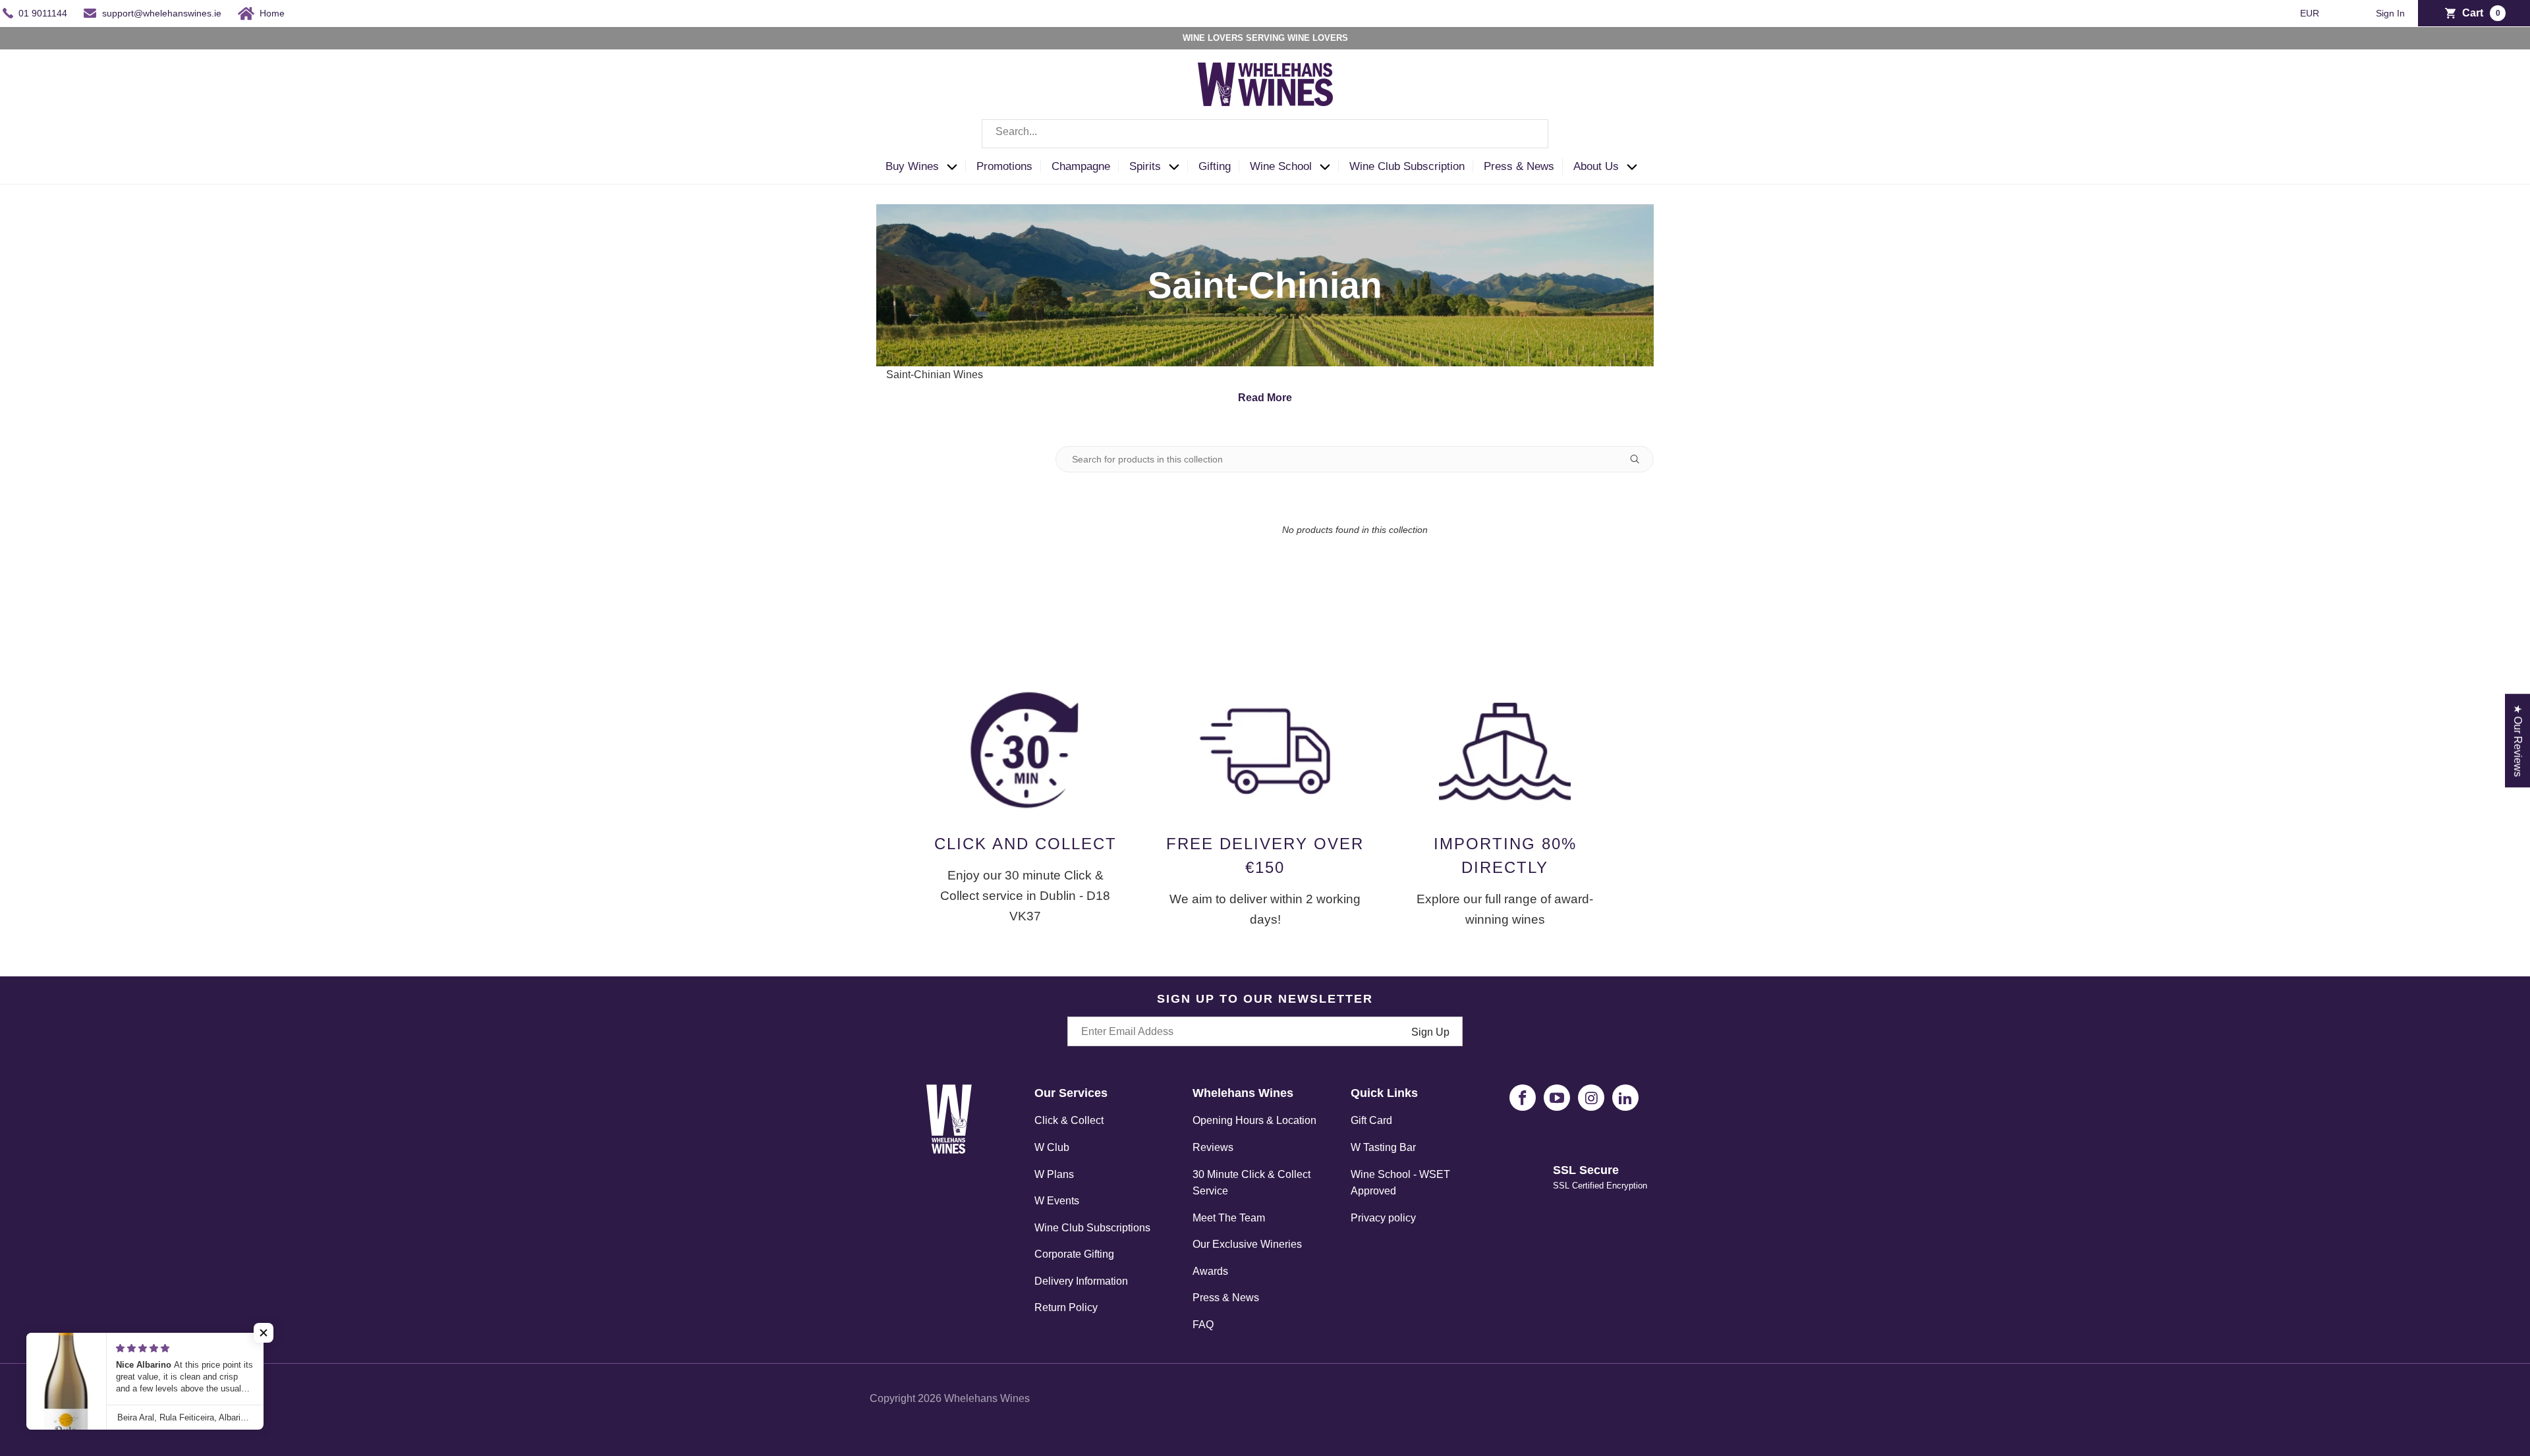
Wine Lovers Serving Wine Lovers (1265, 38)
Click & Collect (1069, 1120)
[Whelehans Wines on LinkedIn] (1625, 1098)
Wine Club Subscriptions (1092, 1228)
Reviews (1213, 1147)
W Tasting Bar (1383, 1147)
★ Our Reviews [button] (2518, 741)
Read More (1265, 398)
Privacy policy (1383, 1218)
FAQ (1203, 1325)
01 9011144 (43, 13)
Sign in (2390, 14)
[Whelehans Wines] (1265, 84)
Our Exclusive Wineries (1247, 1244)
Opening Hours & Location (1254, 1120)
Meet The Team (1229, 1218)
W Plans (1054, 1174)
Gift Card (1371, 1120)
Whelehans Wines (987, 1398)
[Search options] (1640, 459)
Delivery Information (1081, 1281)
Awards (1210, 1271)
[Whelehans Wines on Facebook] (1523, 1098)
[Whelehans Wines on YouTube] (1557, 1098)
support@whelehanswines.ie (162, 13)
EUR (2311, 13)
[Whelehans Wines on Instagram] (1591, 1098)
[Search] (1529, 134)
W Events (1057, 1201)
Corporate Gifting (1074, 1254)
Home (272, 13)
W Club (1052, 1147)
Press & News (1226, 1298)
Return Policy (1066, 1307)
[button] (925, 167)
